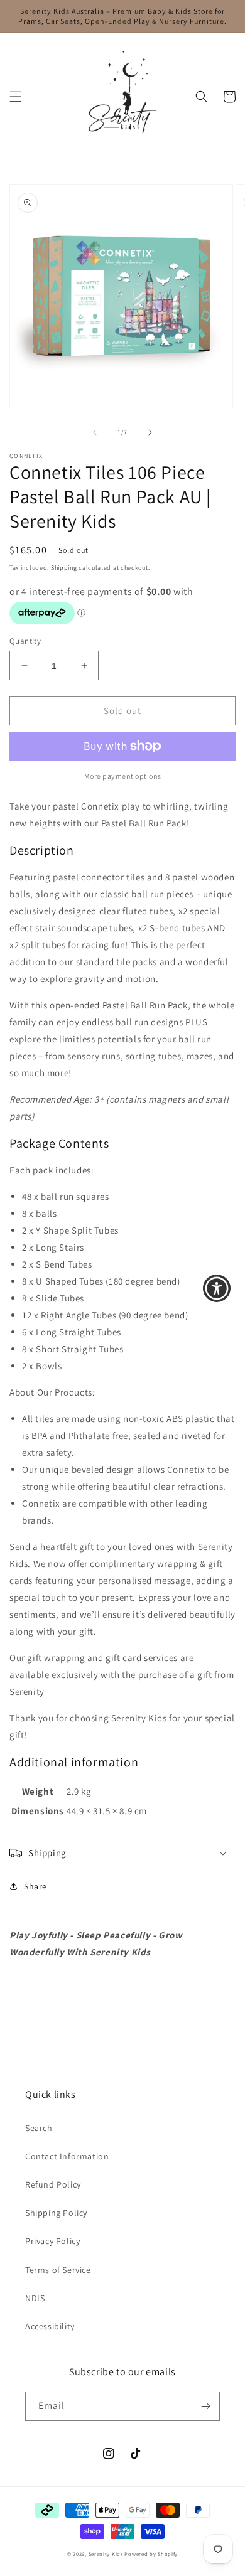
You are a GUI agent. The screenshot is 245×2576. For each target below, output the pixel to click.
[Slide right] (150, 432)
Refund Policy (53, 2184)
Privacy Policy (52, 2241)
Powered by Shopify (151, 2554)
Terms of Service (58, 2270)
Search (39, 2128)
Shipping (64, 568)
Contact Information (67, 2156)
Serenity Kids (106, 2554)
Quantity (25, 641)
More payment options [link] (123, 776)
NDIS (35, 2298)
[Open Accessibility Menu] (217, 1288)
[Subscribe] (205, 2406)
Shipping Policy (56, 2213)
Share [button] (35, 1886)
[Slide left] (95, 432)
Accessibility (50, 2326)
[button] (16, 97)
